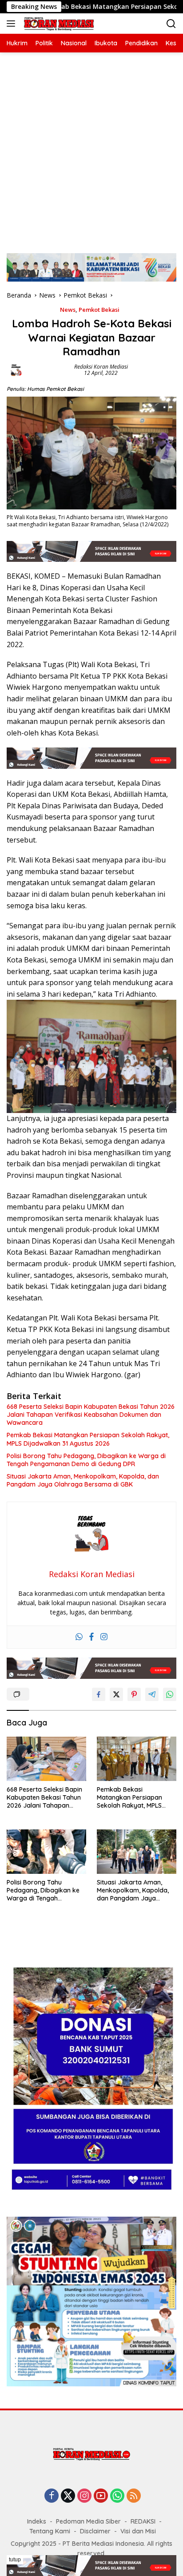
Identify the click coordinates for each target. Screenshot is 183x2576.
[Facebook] (91, 1637)
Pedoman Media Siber (88, 2521)
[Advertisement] (91, 148)
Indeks (37, 2521)
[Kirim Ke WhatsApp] (170, 1694)
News (68, 310)
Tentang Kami (50, 2531)
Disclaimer (95, 2531)
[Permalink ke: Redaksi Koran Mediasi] (16, 369)
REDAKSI (143, 2521)
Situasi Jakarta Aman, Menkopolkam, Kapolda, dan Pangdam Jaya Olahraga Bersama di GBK (83, 1480)
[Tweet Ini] (116, 1694)
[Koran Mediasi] (58, 24)
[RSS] (134, 2496)
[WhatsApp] (117, 2496)
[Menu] (13, 24)
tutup (15, 2560)
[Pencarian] (171, 24)
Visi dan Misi (138, 2531)
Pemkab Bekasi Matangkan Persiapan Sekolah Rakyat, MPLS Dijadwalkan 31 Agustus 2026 (88, 1439)
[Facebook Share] (99, 1694)
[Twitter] (68, 2496)
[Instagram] (104, 1637)
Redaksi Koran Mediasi (101, 367)
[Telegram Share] (152, 1694)
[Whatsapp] (79, 1637)
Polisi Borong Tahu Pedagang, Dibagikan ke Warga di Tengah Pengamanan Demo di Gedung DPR (86, 1460)
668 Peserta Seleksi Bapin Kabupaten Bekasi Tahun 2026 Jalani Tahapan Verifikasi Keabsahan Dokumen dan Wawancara (91, 1415)
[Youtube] (101, 2496)
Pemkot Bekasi (99, 310)
